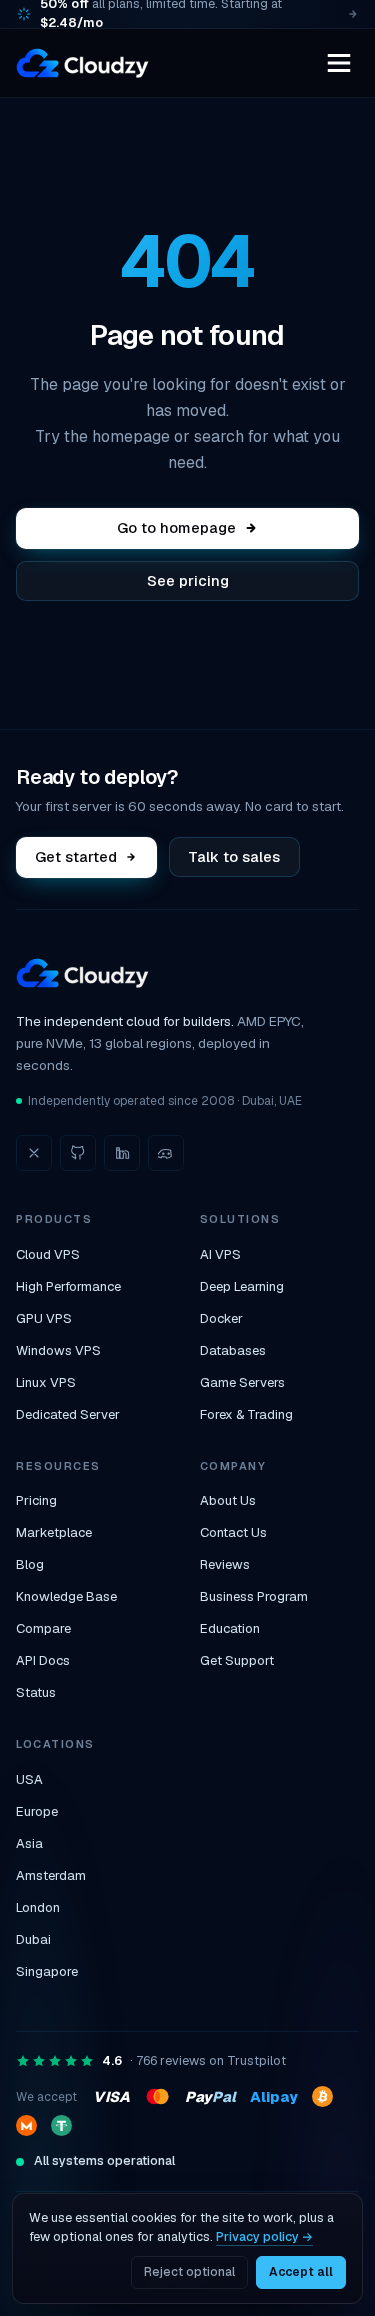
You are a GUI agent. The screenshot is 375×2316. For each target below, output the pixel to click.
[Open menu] (339, 63)
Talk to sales (234, 856)
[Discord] (166, 1153)
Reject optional (189, 2272)
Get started (76, 856)
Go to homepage (176, 527)
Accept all (301, 2272)
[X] (34, 1153)
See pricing (188, 580)
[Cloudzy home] (82, 63)
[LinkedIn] (122, 1153)
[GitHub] (78, 1153)
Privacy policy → (264, 2236)
